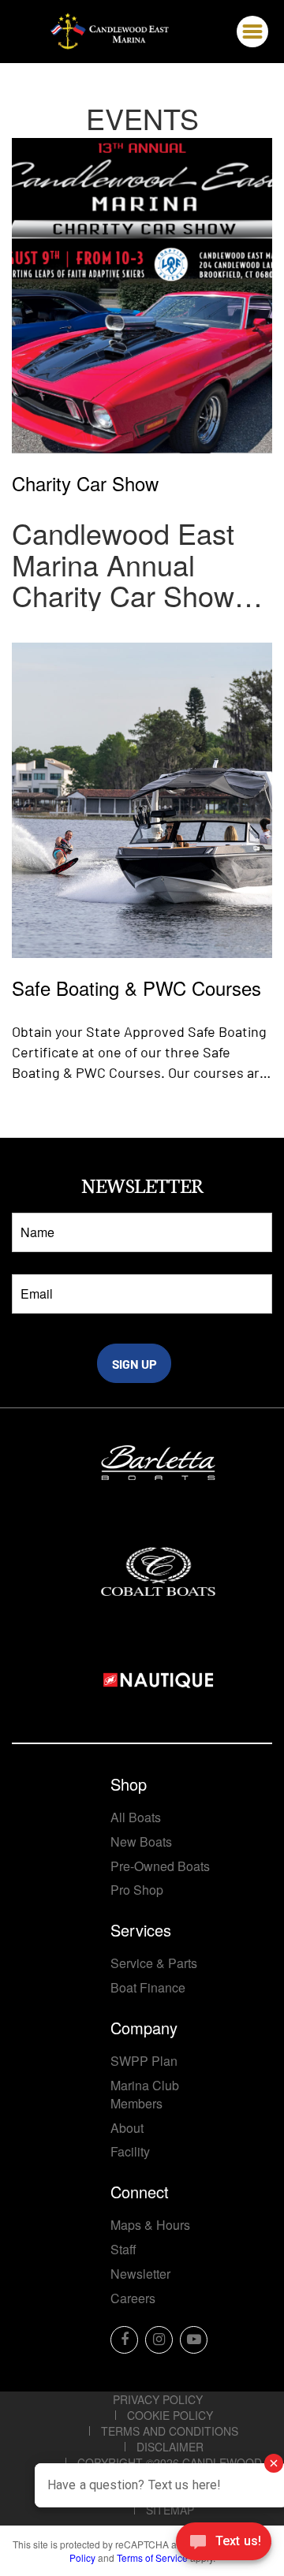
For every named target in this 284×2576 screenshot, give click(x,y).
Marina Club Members (145, 2094)
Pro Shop (137, 1890)
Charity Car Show (85, 481)
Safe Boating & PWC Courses (136, 986)
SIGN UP (135, 1364)
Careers (133, 2298)
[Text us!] (224, 2544)
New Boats (141, 1842)
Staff (123, 2249)
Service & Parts (154, 1963)
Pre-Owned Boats (160, 1866)
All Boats (136, 1817)
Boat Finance (148, 1987)
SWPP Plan (144, 2061)
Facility (130, 2151)
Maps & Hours (150, 2225)
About (127, 2128)
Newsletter (140, 2274)
